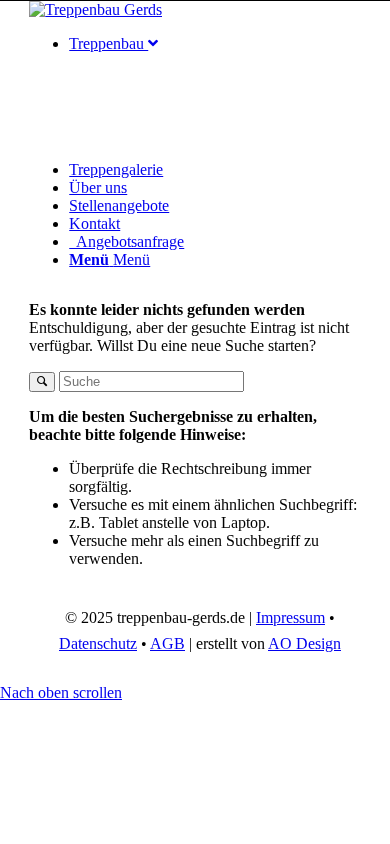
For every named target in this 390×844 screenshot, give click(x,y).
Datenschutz (98, 643)
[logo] (95, 9)
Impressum (290, 617)
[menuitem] (215, 98)
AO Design (304, 643)
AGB (167, 643)
